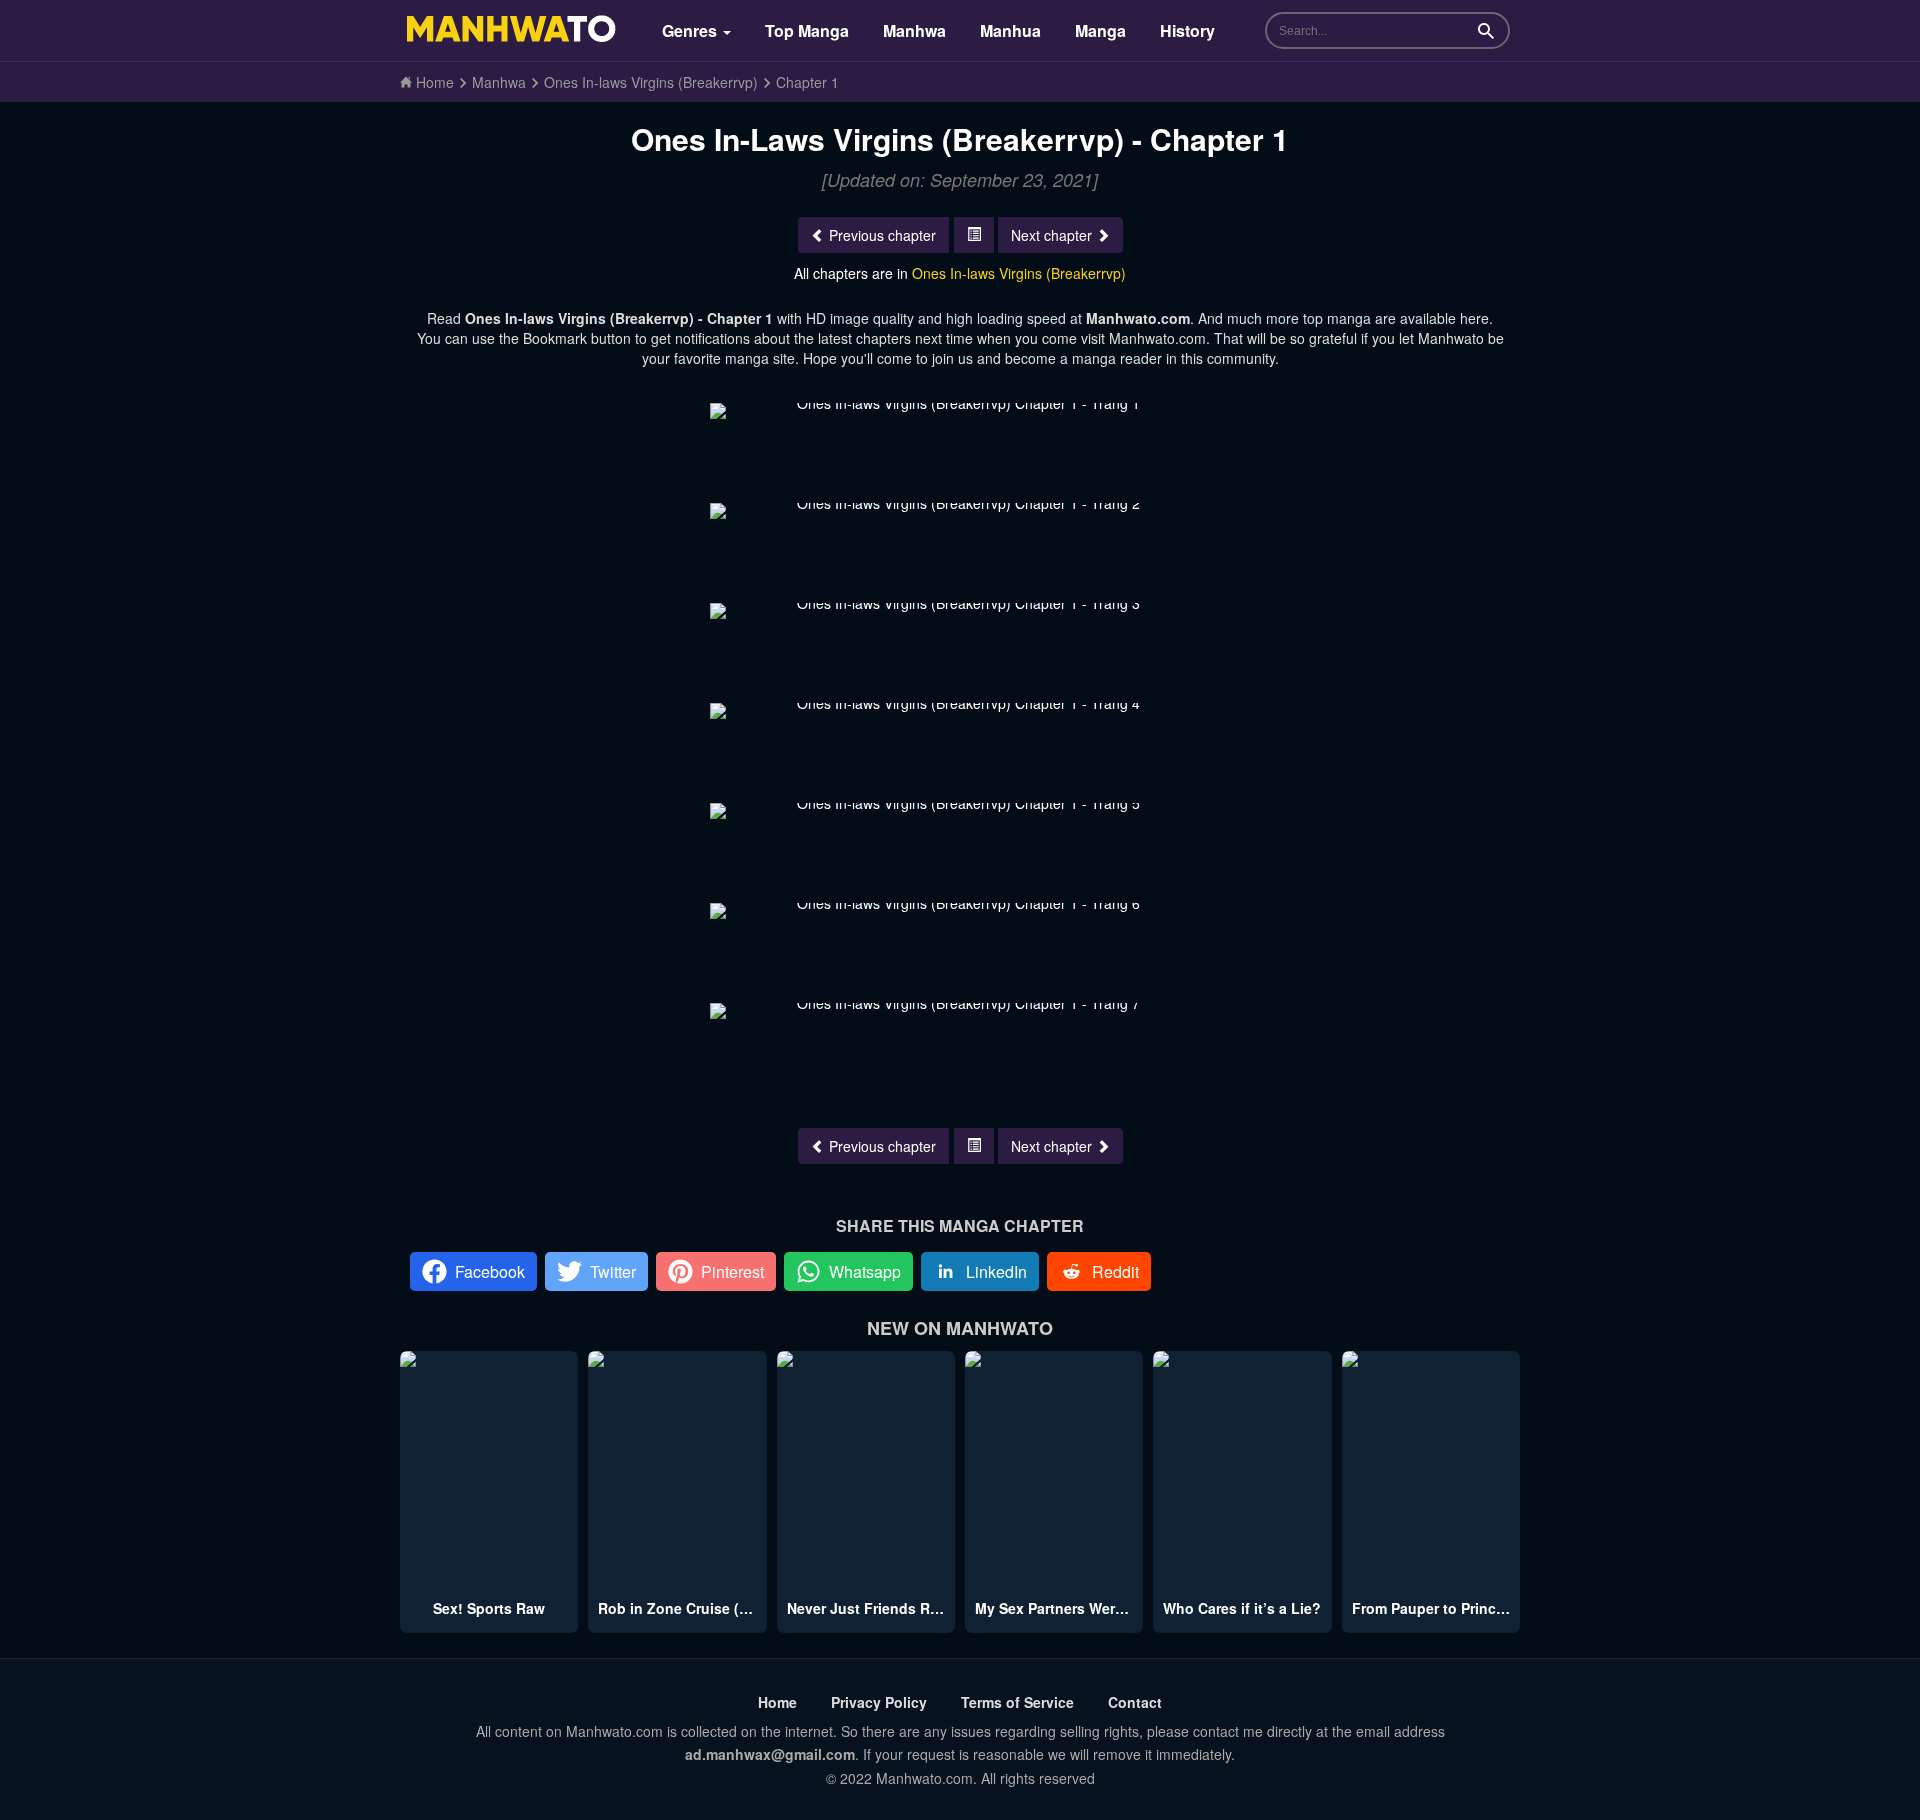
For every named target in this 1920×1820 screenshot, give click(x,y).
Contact (1135, 1702)
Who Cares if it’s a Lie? (1242, 1608)
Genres (691, 30)
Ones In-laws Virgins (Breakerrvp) (1019, 273)
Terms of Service (1017, 1702)
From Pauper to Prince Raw (1444, 1608)
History (1187, 30)
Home (777, 1702)
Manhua (1010, 30)
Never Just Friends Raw (868, 1608)
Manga (1100, 30)
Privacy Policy (879, 1702)
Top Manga (807, 30)
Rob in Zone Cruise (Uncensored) (712, 1608)
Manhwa (914, 30)
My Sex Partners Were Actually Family (1103, 1608)
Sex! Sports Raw (489, 1608)
